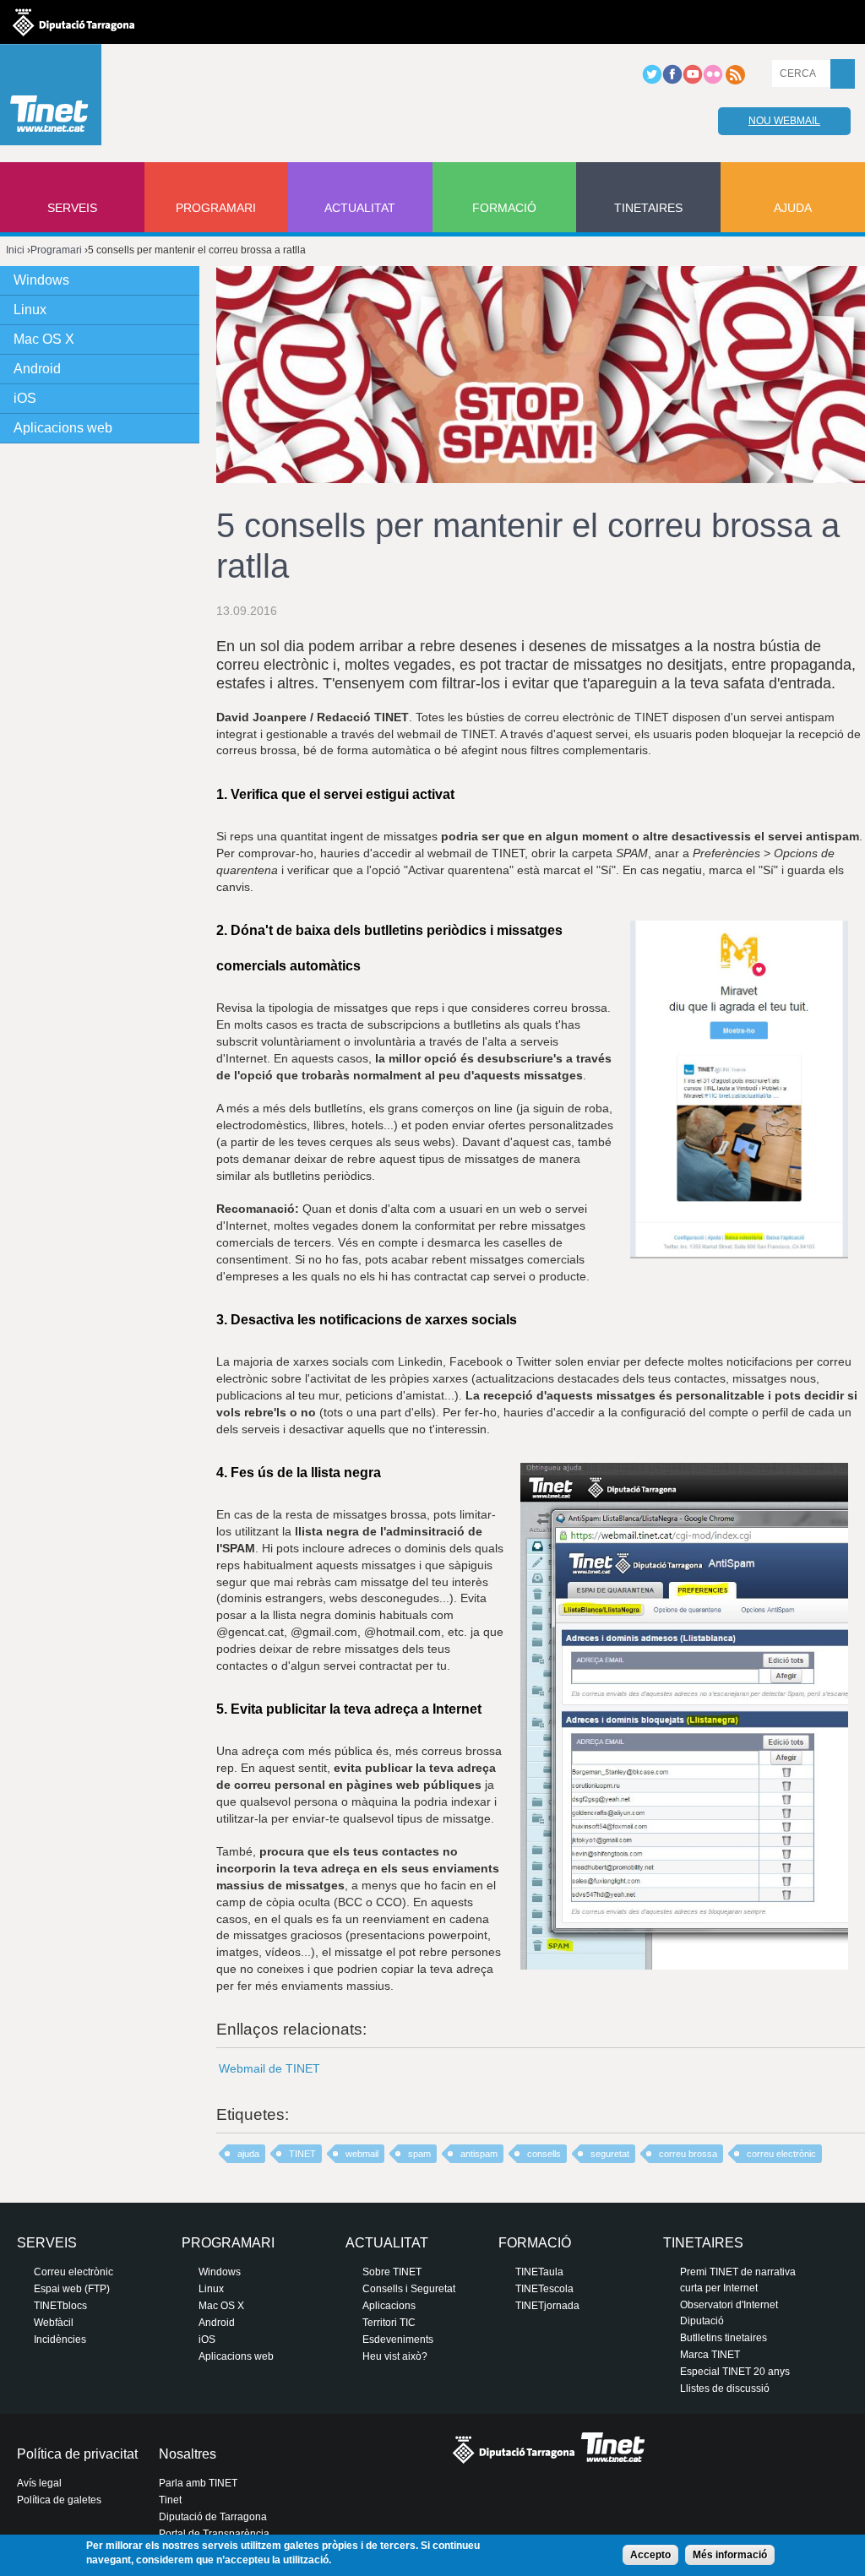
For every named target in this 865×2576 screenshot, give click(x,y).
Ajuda (793, 208)
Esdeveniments (398, 2340)
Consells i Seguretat (409, 2289)
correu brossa (688, 2154)
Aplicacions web (63, 428)
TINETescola (544, 2289)
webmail (362, 2154)
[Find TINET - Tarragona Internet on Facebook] (672, 81)
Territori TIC (389, 2323)
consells (544, 2154)
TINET (302, 2154)
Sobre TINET (392, 2272)
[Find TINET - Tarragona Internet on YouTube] (693, 81)
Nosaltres (188, 2454)
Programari (216, 208)
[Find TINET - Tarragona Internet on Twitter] (652, 81)
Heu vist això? (395, 2356)
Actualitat (360, 208)
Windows (41, 280)
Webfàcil (54, 2323)
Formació (504, 208)
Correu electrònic (73, 2272)
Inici (15, 250)
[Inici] (51, 99)
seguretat (610, 2154)
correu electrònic (781, 2154)
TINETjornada (547, 2306)
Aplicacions (389, 2306)
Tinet (170, 2500)
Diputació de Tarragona (213, 2517)
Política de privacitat (77, 2454)
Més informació (730, 2555)
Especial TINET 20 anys (735, 2372)
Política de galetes (59, 2500)
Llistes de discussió (725, 2389)
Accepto (650, 2555)
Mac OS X (44, 339)
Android (37, 369)
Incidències (60, 2340)
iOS (25, 398)
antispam (479, 2154)
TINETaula (539, 2272)
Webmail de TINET (269, 2068)
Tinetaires (648, 208)
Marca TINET (710, 2355)
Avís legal (39, 2483)
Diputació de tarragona (73, 22)
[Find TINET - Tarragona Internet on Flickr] (713, 81)
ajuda (248, 2154)
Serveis (72, 208)
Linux (30, 310)
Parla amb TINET (198, 2483)
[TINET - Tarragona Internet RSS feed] (735, 81)
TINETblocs (60, 2306)
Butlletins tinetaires (724, 2338)
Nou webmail (784, 121)
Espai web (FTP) (72, 2289)
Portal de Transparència (214, 2534)
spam (419, 2154)
